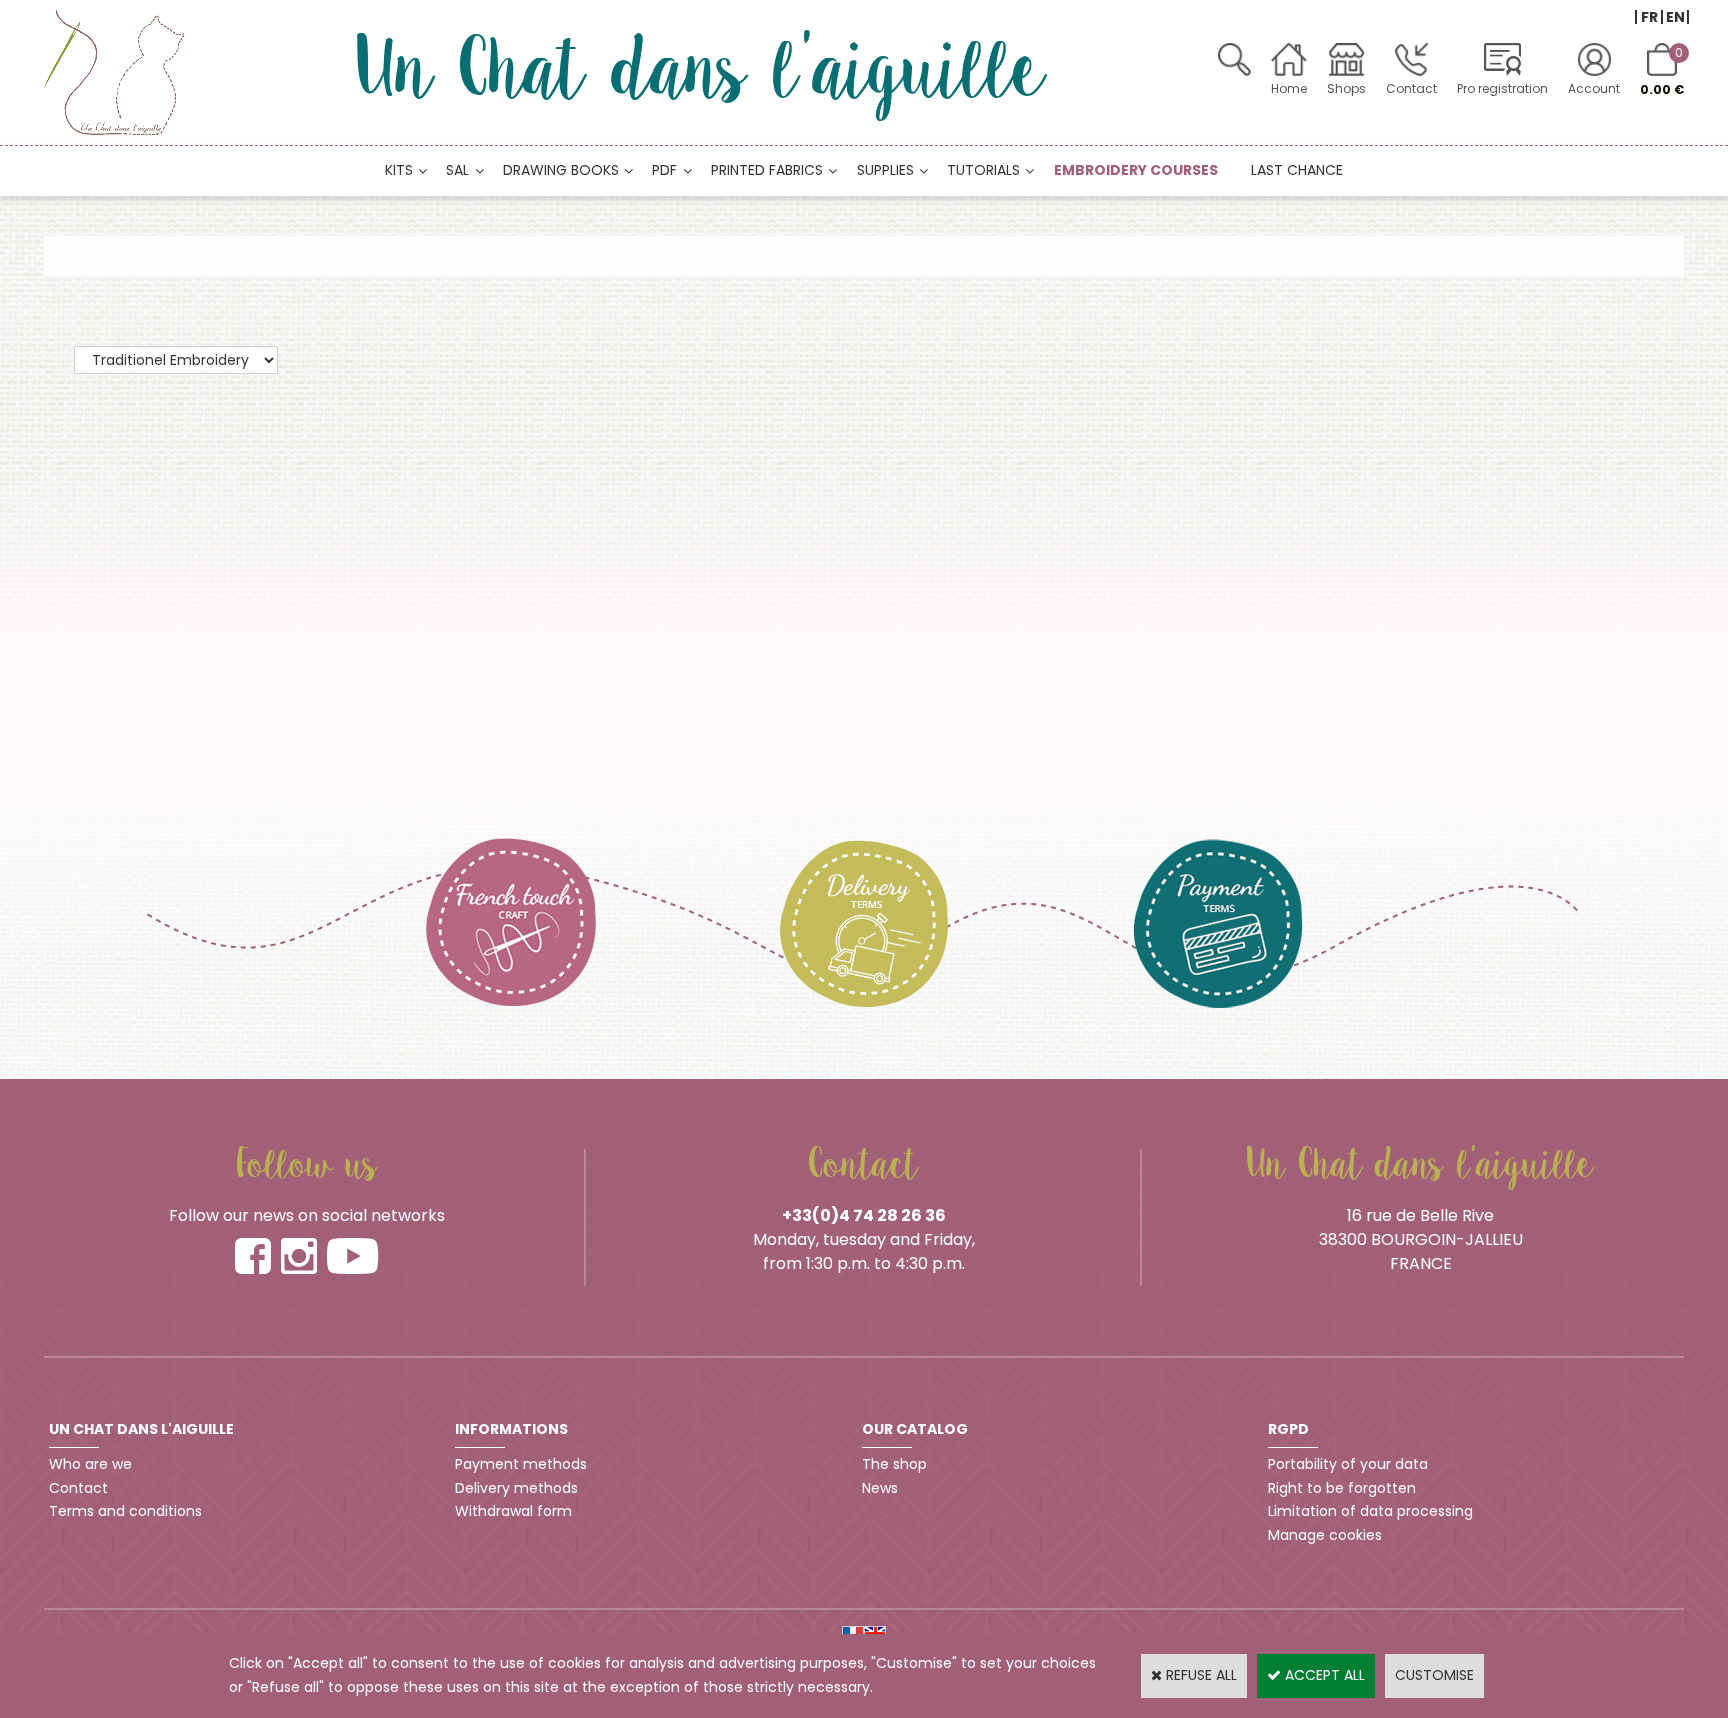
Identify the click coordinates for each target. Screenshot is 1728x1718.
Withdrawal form (513, 1511)
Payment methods (521, 1464)
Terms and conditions (125, 1511)
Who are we (90, 1464)
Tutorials (983, 170)
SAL (457, 170)
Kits (399, 170)
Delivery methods (516, 1488)
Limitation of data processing (1370, 1511)
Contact (1411, 88)
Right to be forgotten (1342, 1488)
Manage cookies (1325, 1535)
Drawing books (561, 170)
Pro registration (1502, 88)
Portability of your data (1348, 1464)
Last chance (1297, 170)
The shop (894, 1464)
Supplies (885, 170)
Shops (1346, 88)
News (880, 1488)
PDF (664, 170)
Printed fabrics (767, 170)
